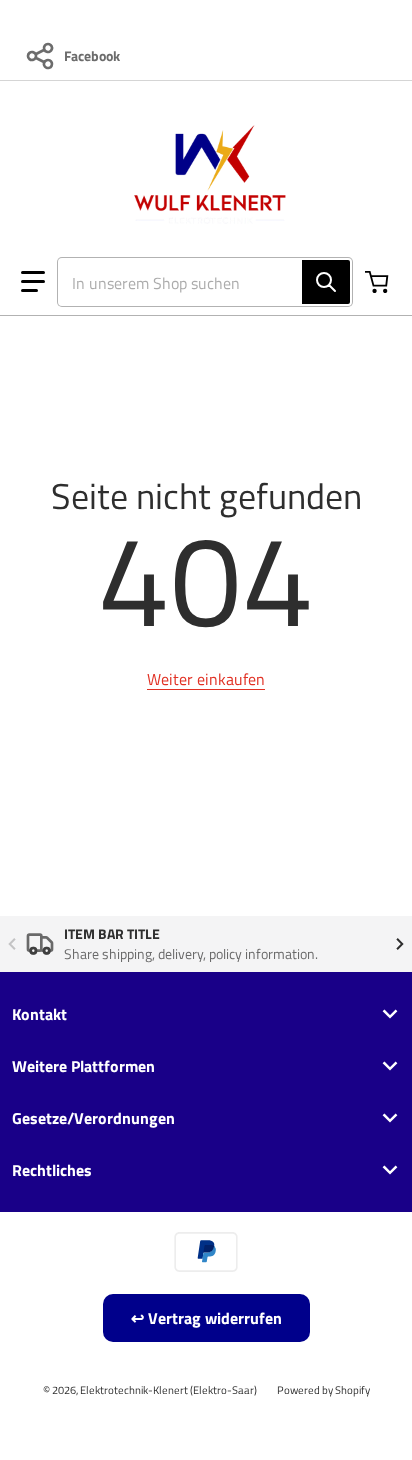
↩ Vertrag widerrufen (206, 1318)
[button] (33, 282)
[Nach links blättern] (12, 944)
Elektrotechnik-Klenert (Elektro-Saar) (168, 1389)
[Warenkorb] (379, 282)
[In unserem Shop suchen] (326, 282)
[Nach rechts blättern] (400, 944)
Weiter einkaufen (206, 679)
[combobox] (197, 282)
